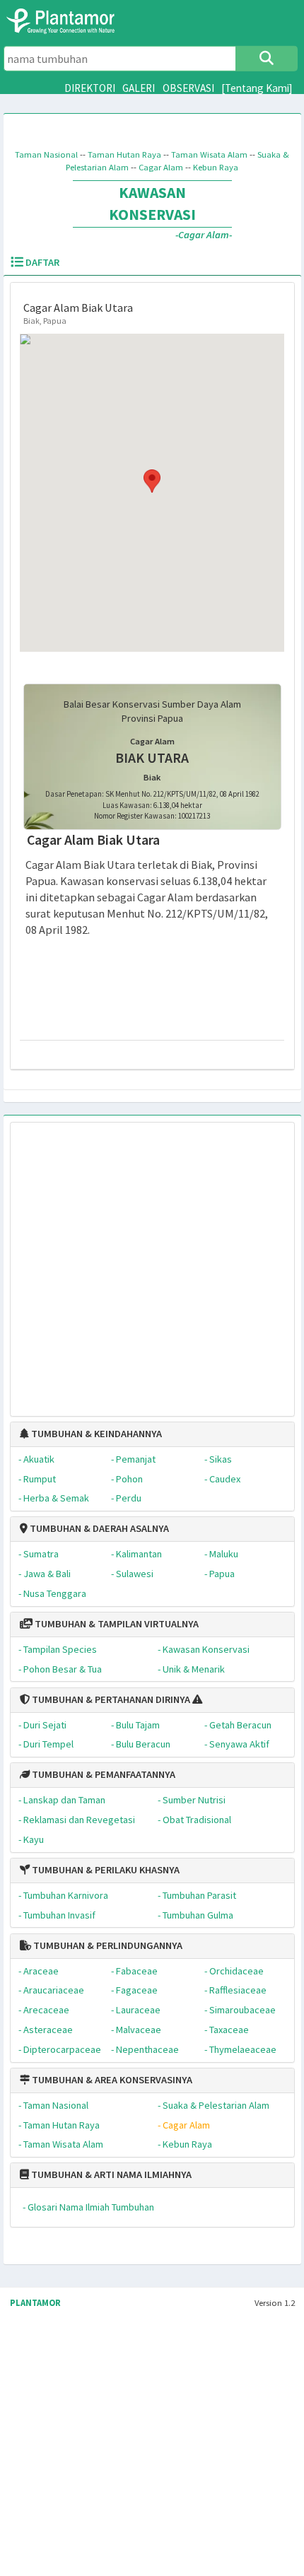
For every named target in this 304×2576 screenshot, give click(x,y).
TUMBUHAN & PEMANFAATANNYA (103, 1774)
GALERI (139, 88)
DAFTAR (41, 262)
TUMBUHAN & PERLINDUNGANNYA (107, 1945)
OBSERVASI (188, 88)
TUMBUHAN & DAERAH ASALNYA (98, 1528)
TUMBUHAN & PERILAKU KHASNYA (105, 1870)
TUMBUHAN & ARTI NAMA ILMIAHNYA (110, 2174)
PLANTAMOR (35, 2303)
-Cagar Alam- (204, 235)
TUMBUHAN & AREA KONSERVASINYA (111, 2080)
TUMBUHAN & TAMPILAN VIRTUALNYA (116, 1624)
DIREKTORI (90, 88)
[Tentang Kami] (257, 88)
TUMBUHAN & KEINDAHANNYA (95, 1434)
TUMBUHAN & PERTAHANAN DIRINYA (110, 1699)
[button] (152, 481)
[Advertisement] (137, 1262)
